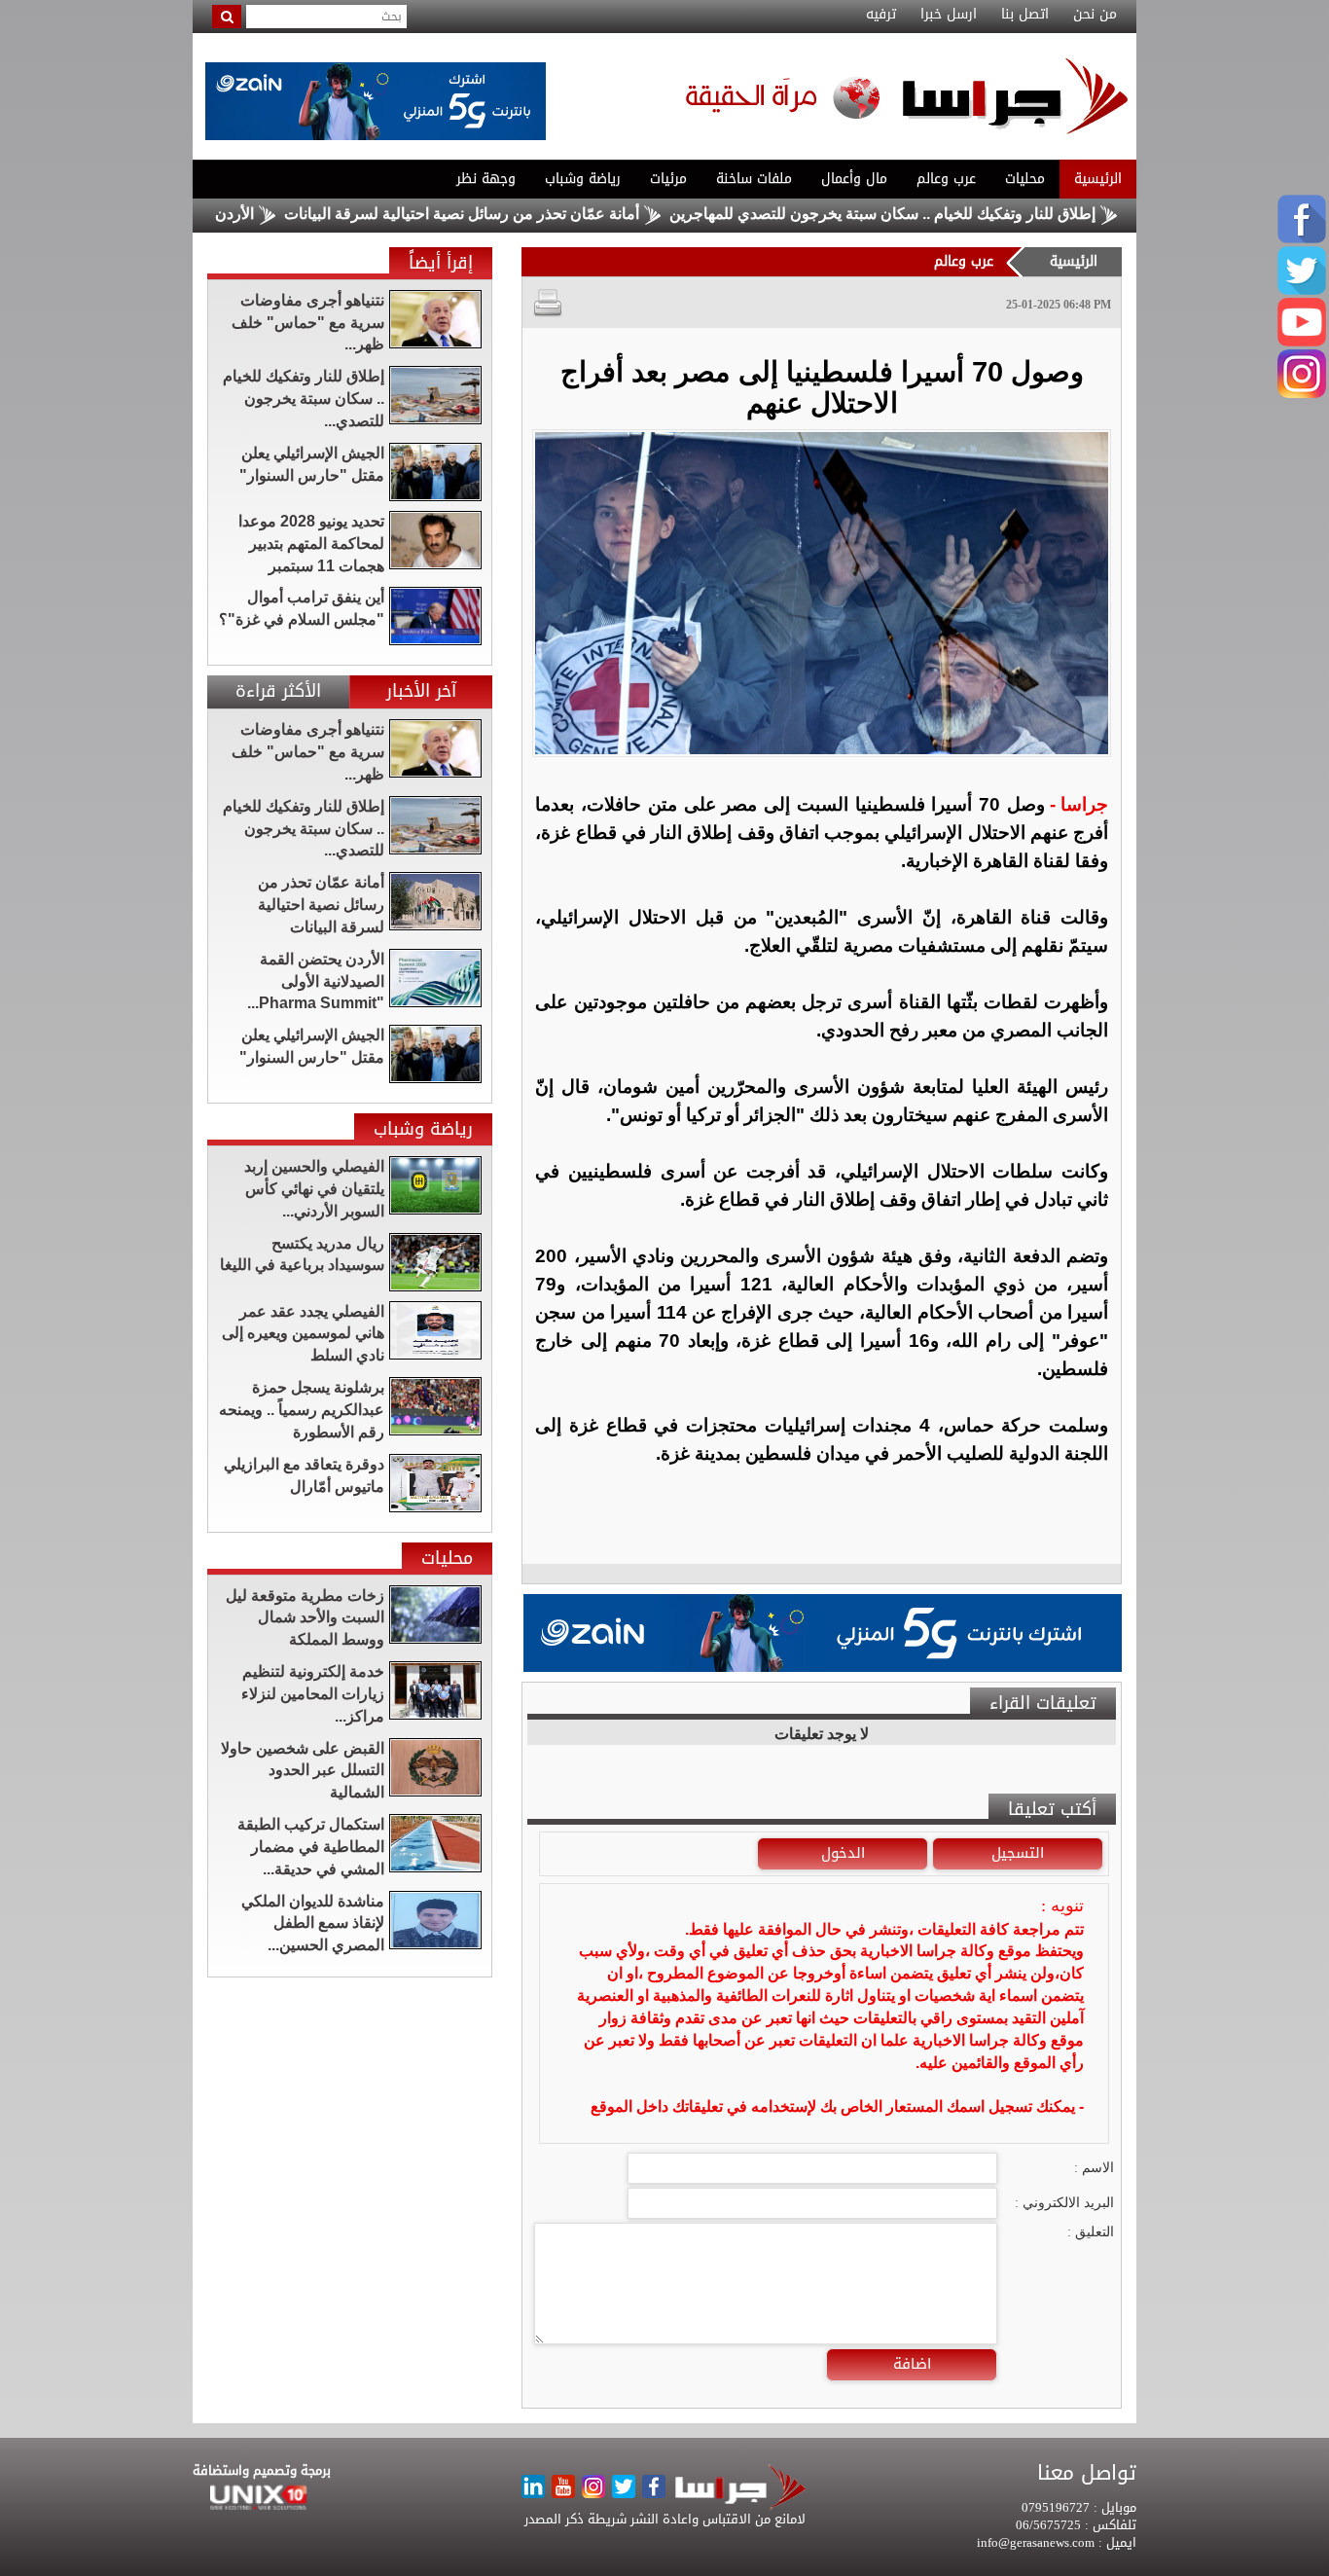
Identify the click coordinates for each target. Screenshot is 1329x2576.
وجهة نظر (486, 179)
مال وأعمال (854, 179)
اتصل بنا (1025, 15)
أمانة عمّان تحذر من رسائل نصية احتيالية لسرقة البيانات (531, 214)
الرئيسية (1098, 179)
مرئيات (668, 179)
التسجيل (1018, 1853)
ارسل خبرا (949, 15)
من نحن (1095, 15)
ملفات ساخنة (754, 179)
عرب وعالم (946, 179)
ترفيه (881, 15)
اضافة (912, 2364)
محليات (1025, 179)
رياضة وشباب (583, 179)
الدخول (843, 1853)
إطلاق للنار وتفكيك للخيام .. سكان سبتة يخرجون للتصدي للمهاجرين (952, 214)
